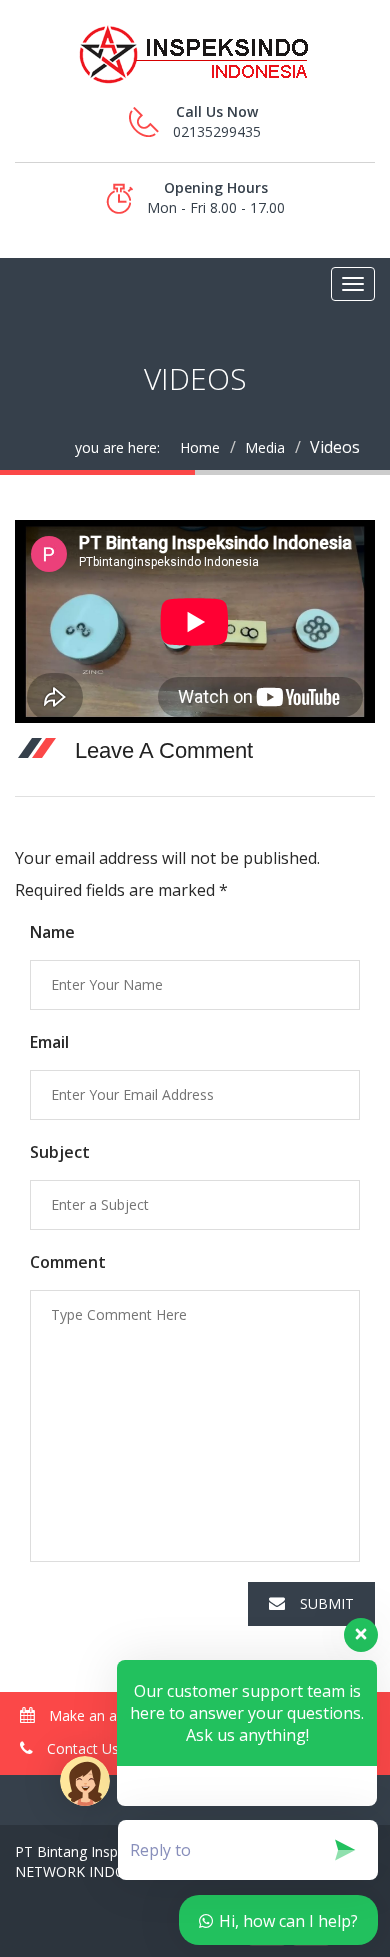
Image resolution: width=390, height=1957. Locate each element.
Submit (327, 1603)
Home (200, 447)
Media (265, 447)
